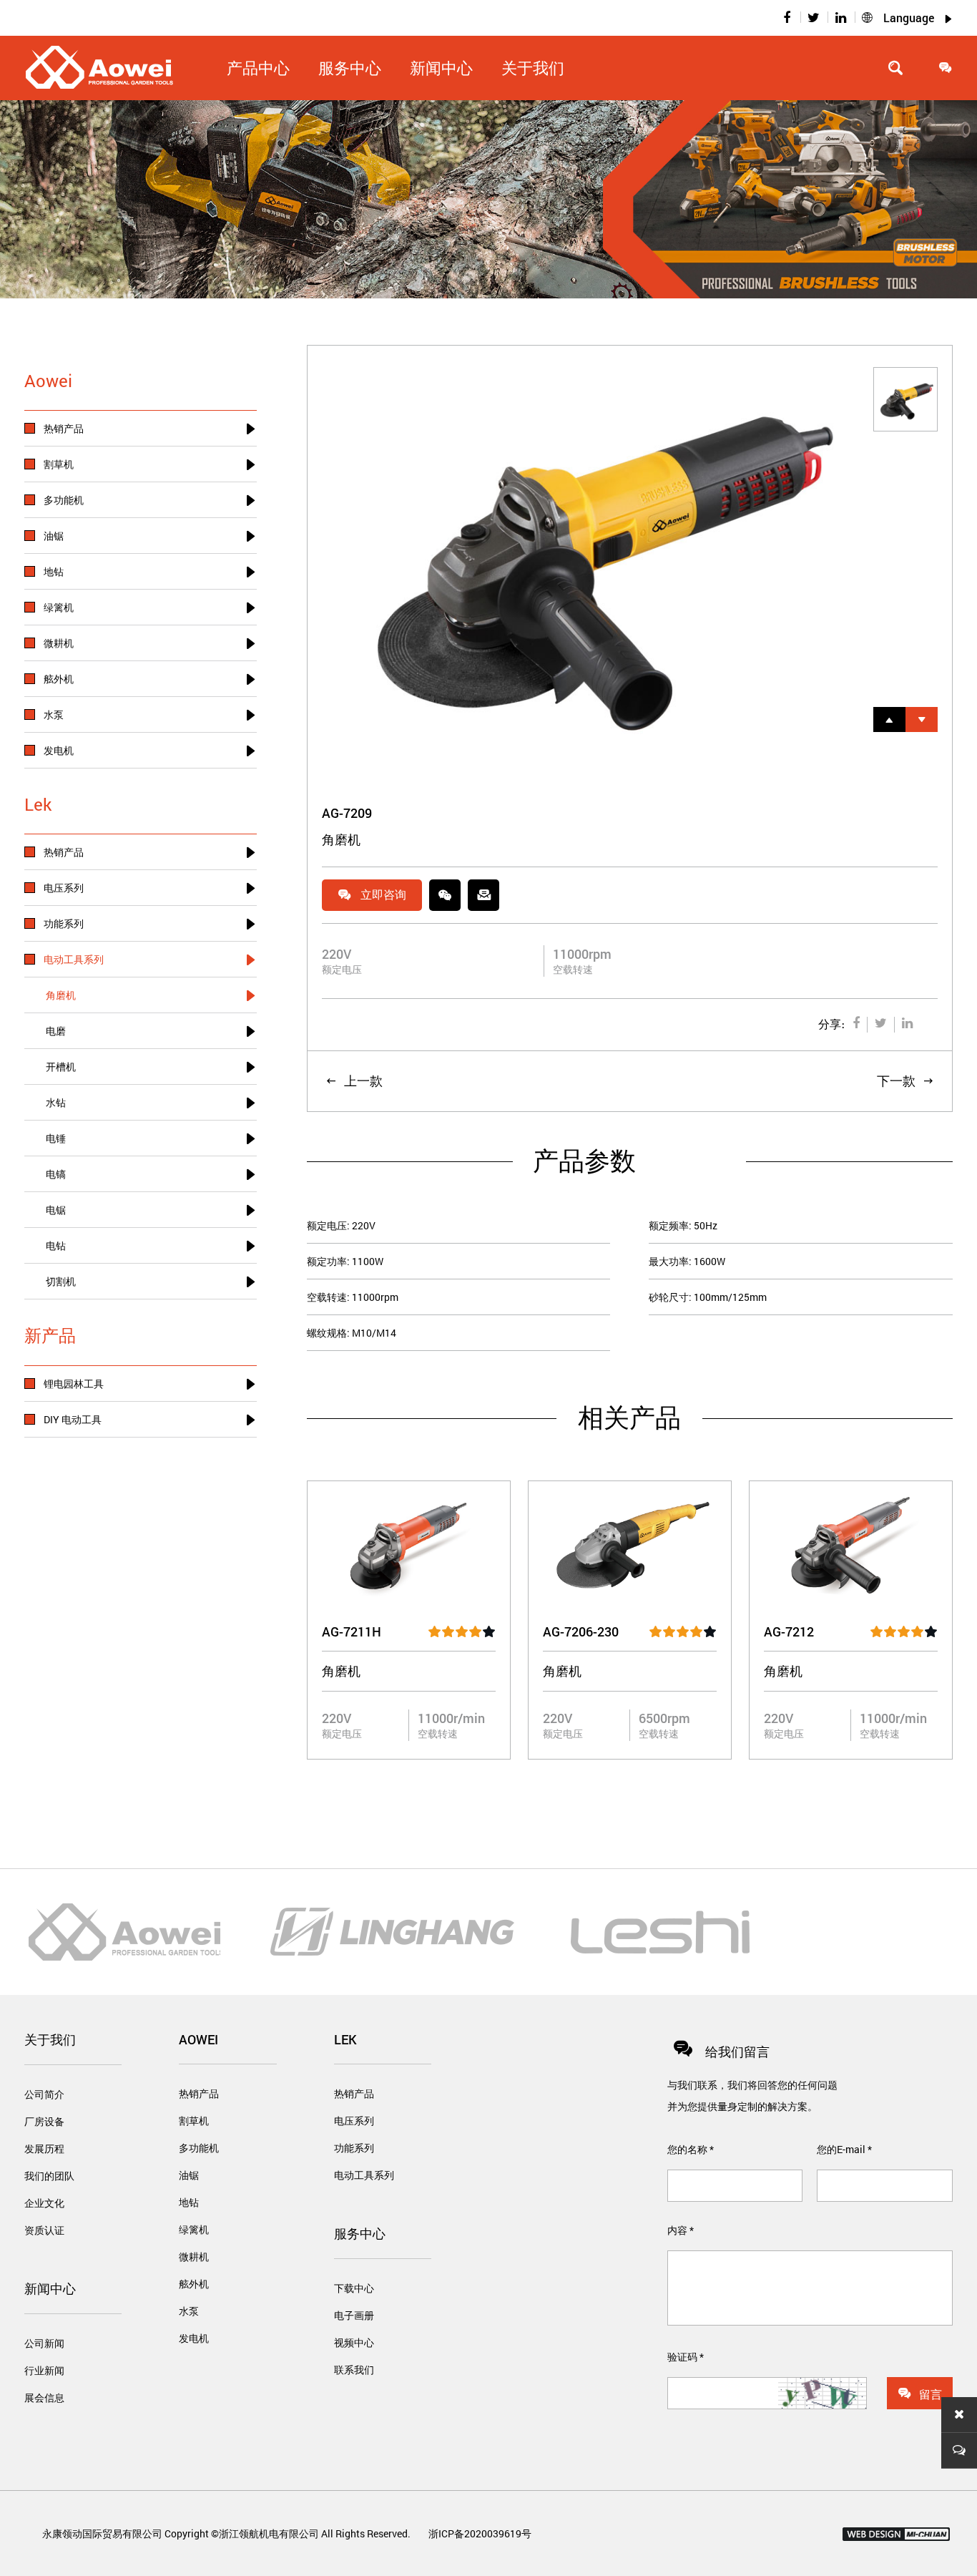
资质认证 (44, 2230)
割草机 (194, 2121)
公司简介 (44, 2094)
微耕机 (194, 2257)
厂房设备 (44, 2121)
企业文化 (44, 2203)
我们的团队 (49, 2176)
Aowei (198, 2039)
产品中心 (258, 68)
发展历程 (44, 2148)
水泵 (189, 2311)
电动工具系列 (364, 2175)
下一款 (905, 1080)
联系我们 (354, 2370)
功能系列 (354, 2148)
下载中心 (354, 2288)
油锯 (189, 2175)
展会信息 (44, 2397)
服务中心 (360, 2233)
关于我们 (533, 68)
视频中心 (354, 2342)
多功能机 (199, 2148)
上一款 (354, 1080)
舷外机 (194, 2284)
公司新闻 (44, 2343)
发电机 (194, 2338)
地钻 (189, 2202)
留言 (920, 2394)
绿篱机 (194, 2229)
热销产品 (199, 2093)
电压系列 (354, 2121)
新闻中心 (50, 2288)
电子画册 (354, 2315)
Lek (345, 2039)
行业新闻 (44, 2370)
